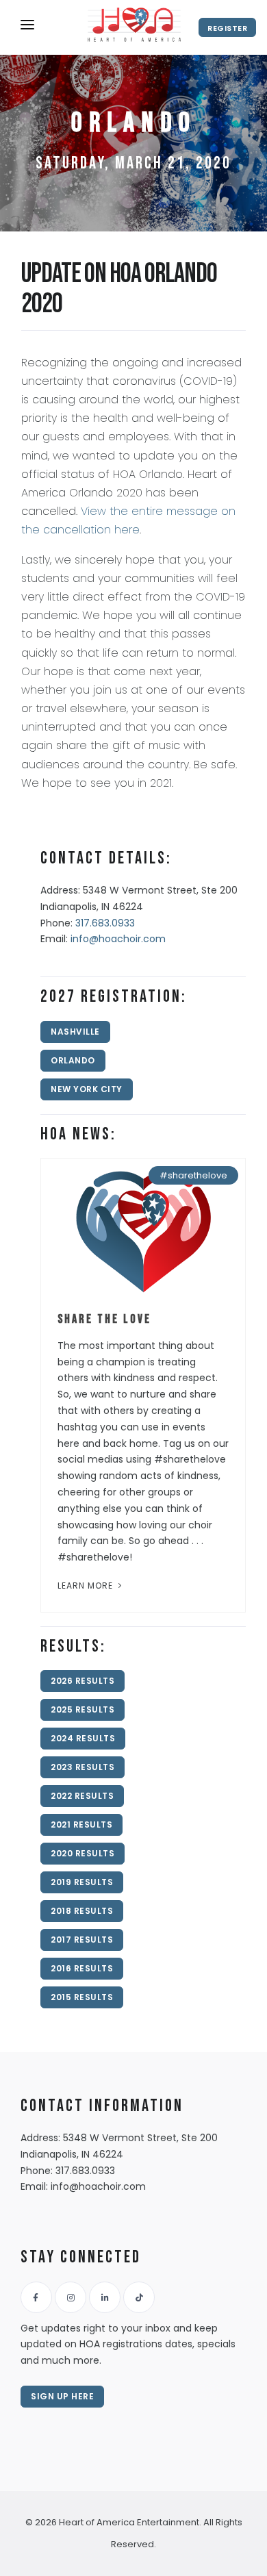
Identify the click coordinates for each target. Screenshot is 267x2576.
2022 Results (82, 1796)
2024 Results (83, 1738)
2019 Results (82, 1882)
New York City (87, 1089)
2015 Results (82, 1997)
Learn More (87, 1586)
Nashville (75, 1032)
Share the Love (104, 1319)
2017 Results (82, 1940)
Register (227, 28)
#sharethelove (193, 1175)
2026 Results (82, 1681)
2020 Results (82, 1853)
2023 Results (82, 1767)
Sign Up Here (62, 2396)
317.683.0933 (105, 923)
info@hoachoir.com (118, 939)
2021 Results (81, 1824)
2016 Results (82, 1968)
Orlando (73, 1060)
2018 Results (82, 1911)
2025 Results (82, 1709)
